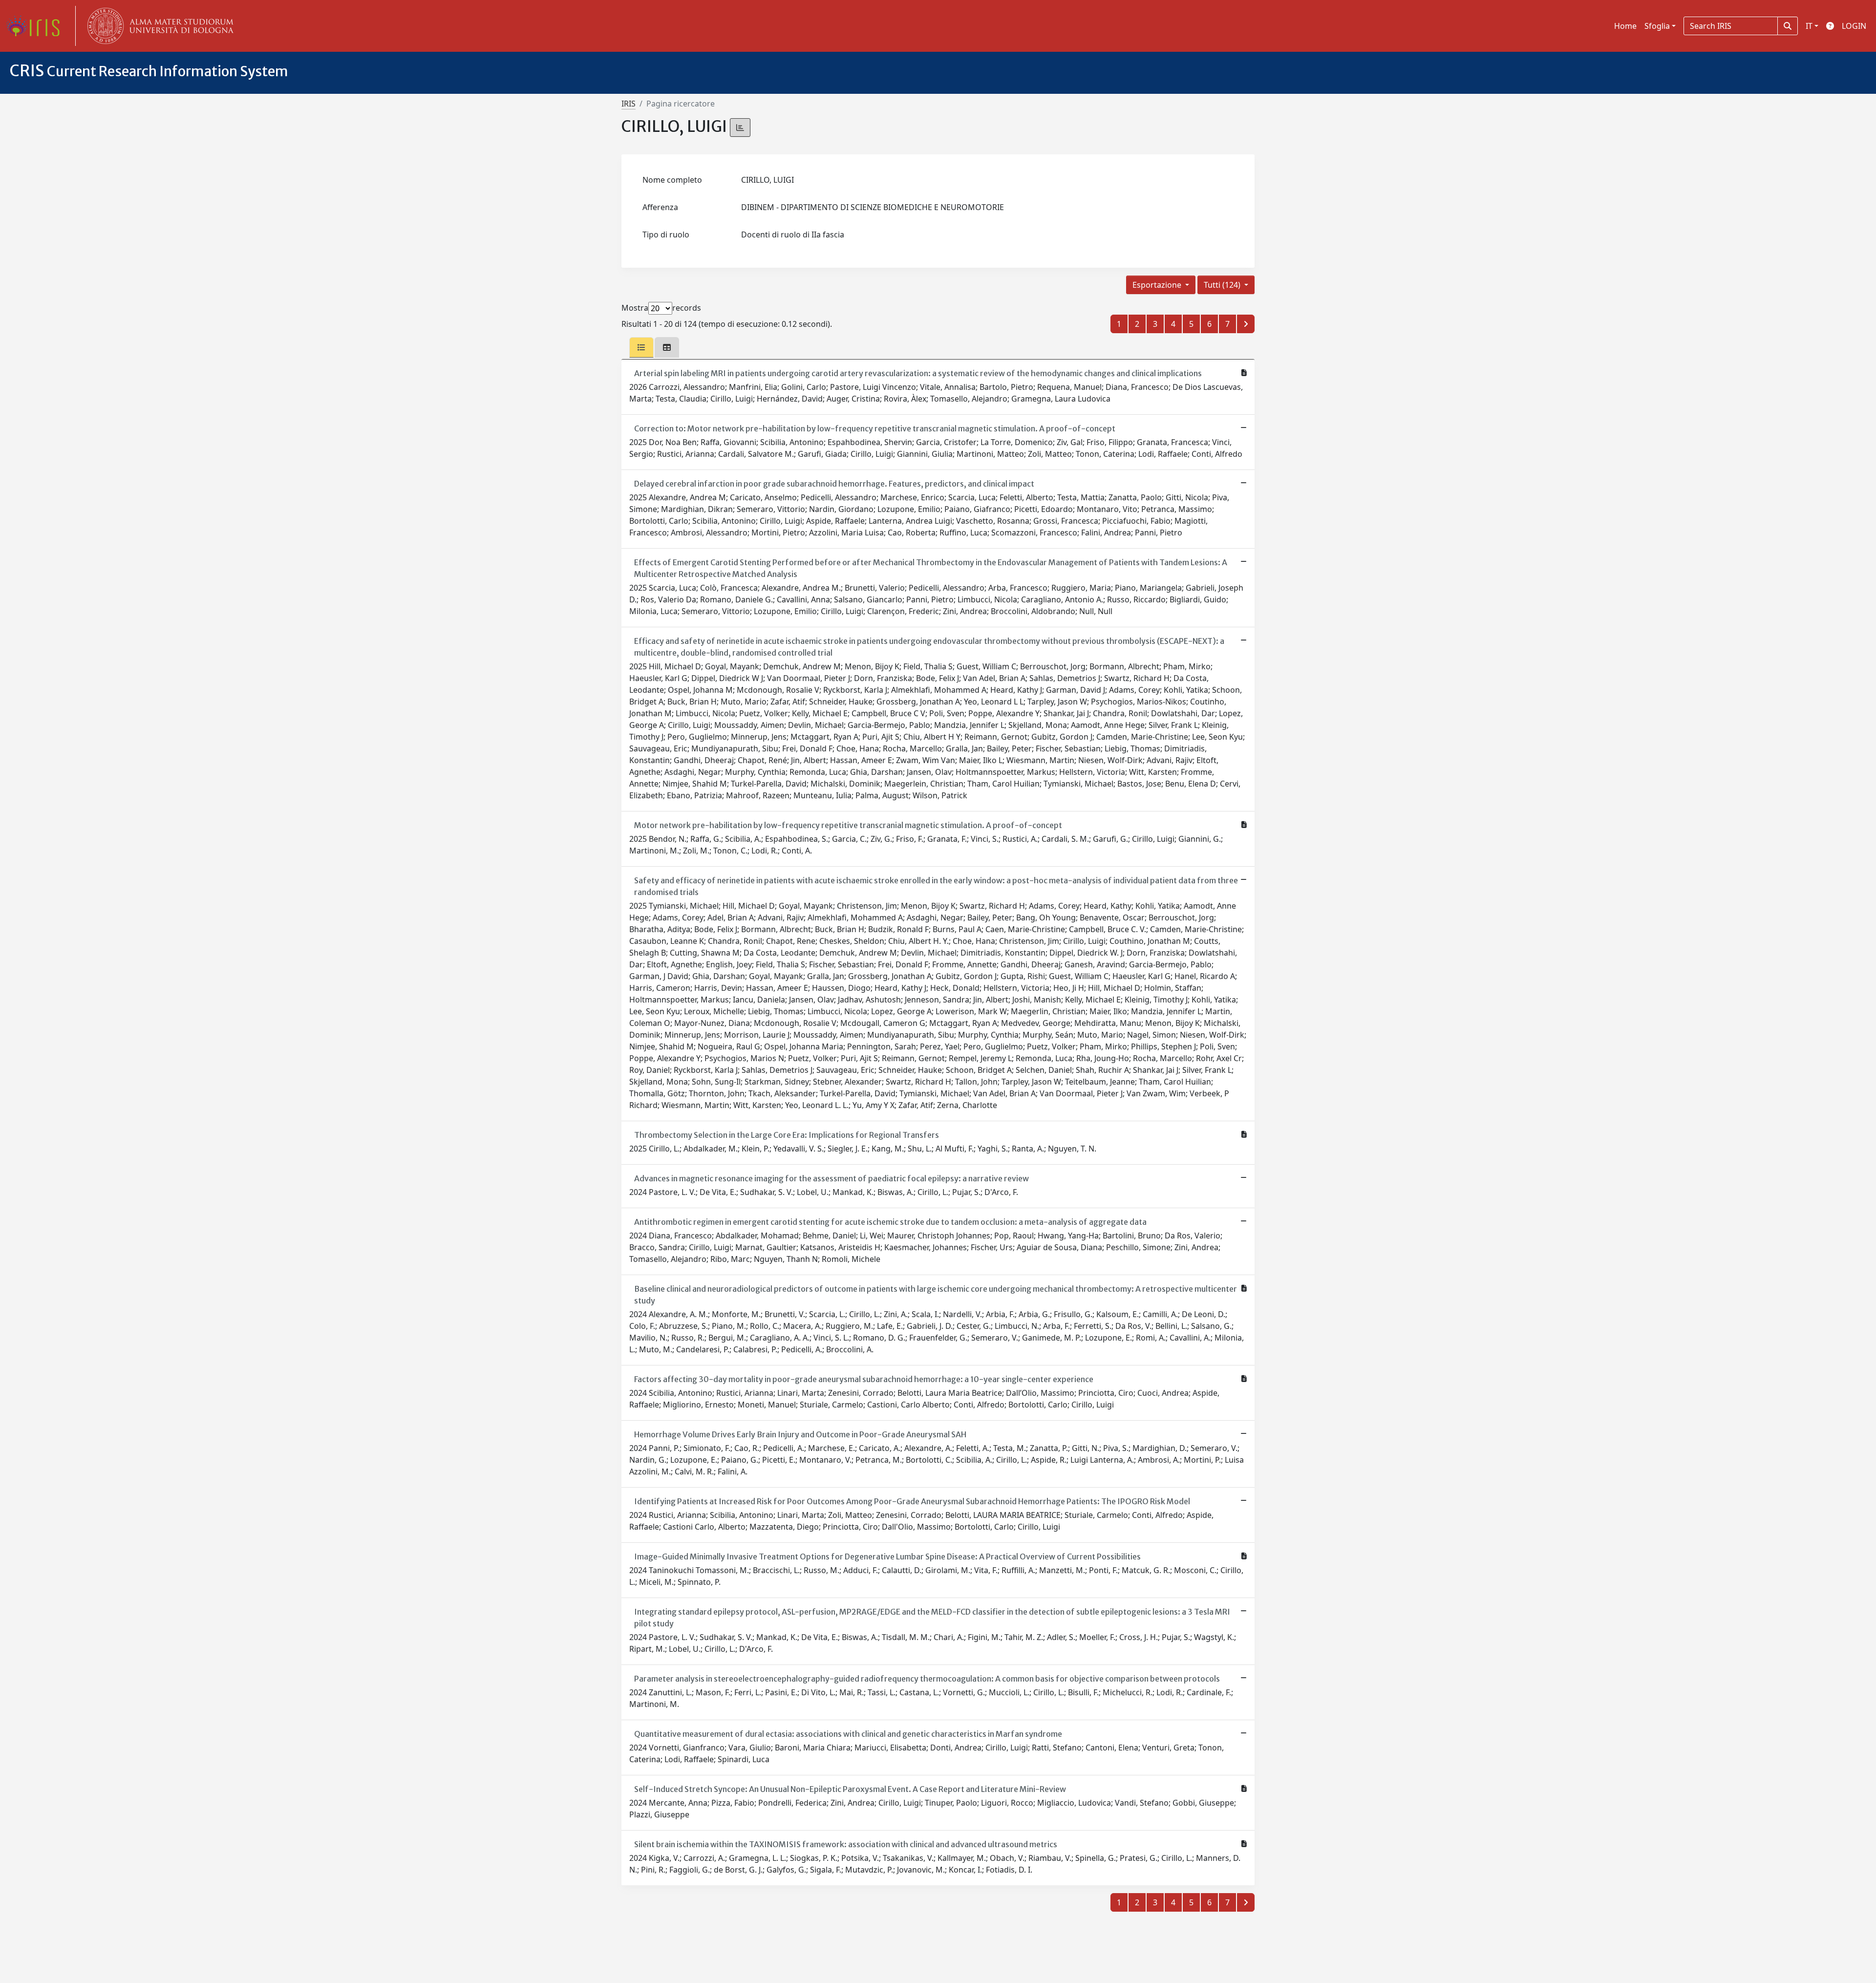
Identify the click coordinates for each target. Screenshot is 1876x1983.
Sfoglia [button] (1657, 26)
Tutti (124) (1223, 285)
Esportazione (1158, 285)
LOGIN (1854, 26)
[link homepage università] (158, 26)
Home (1625, 26)
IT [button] (1809, 26)
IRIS (629, 104)
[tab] (641, 347)
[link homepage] (37, 26)
